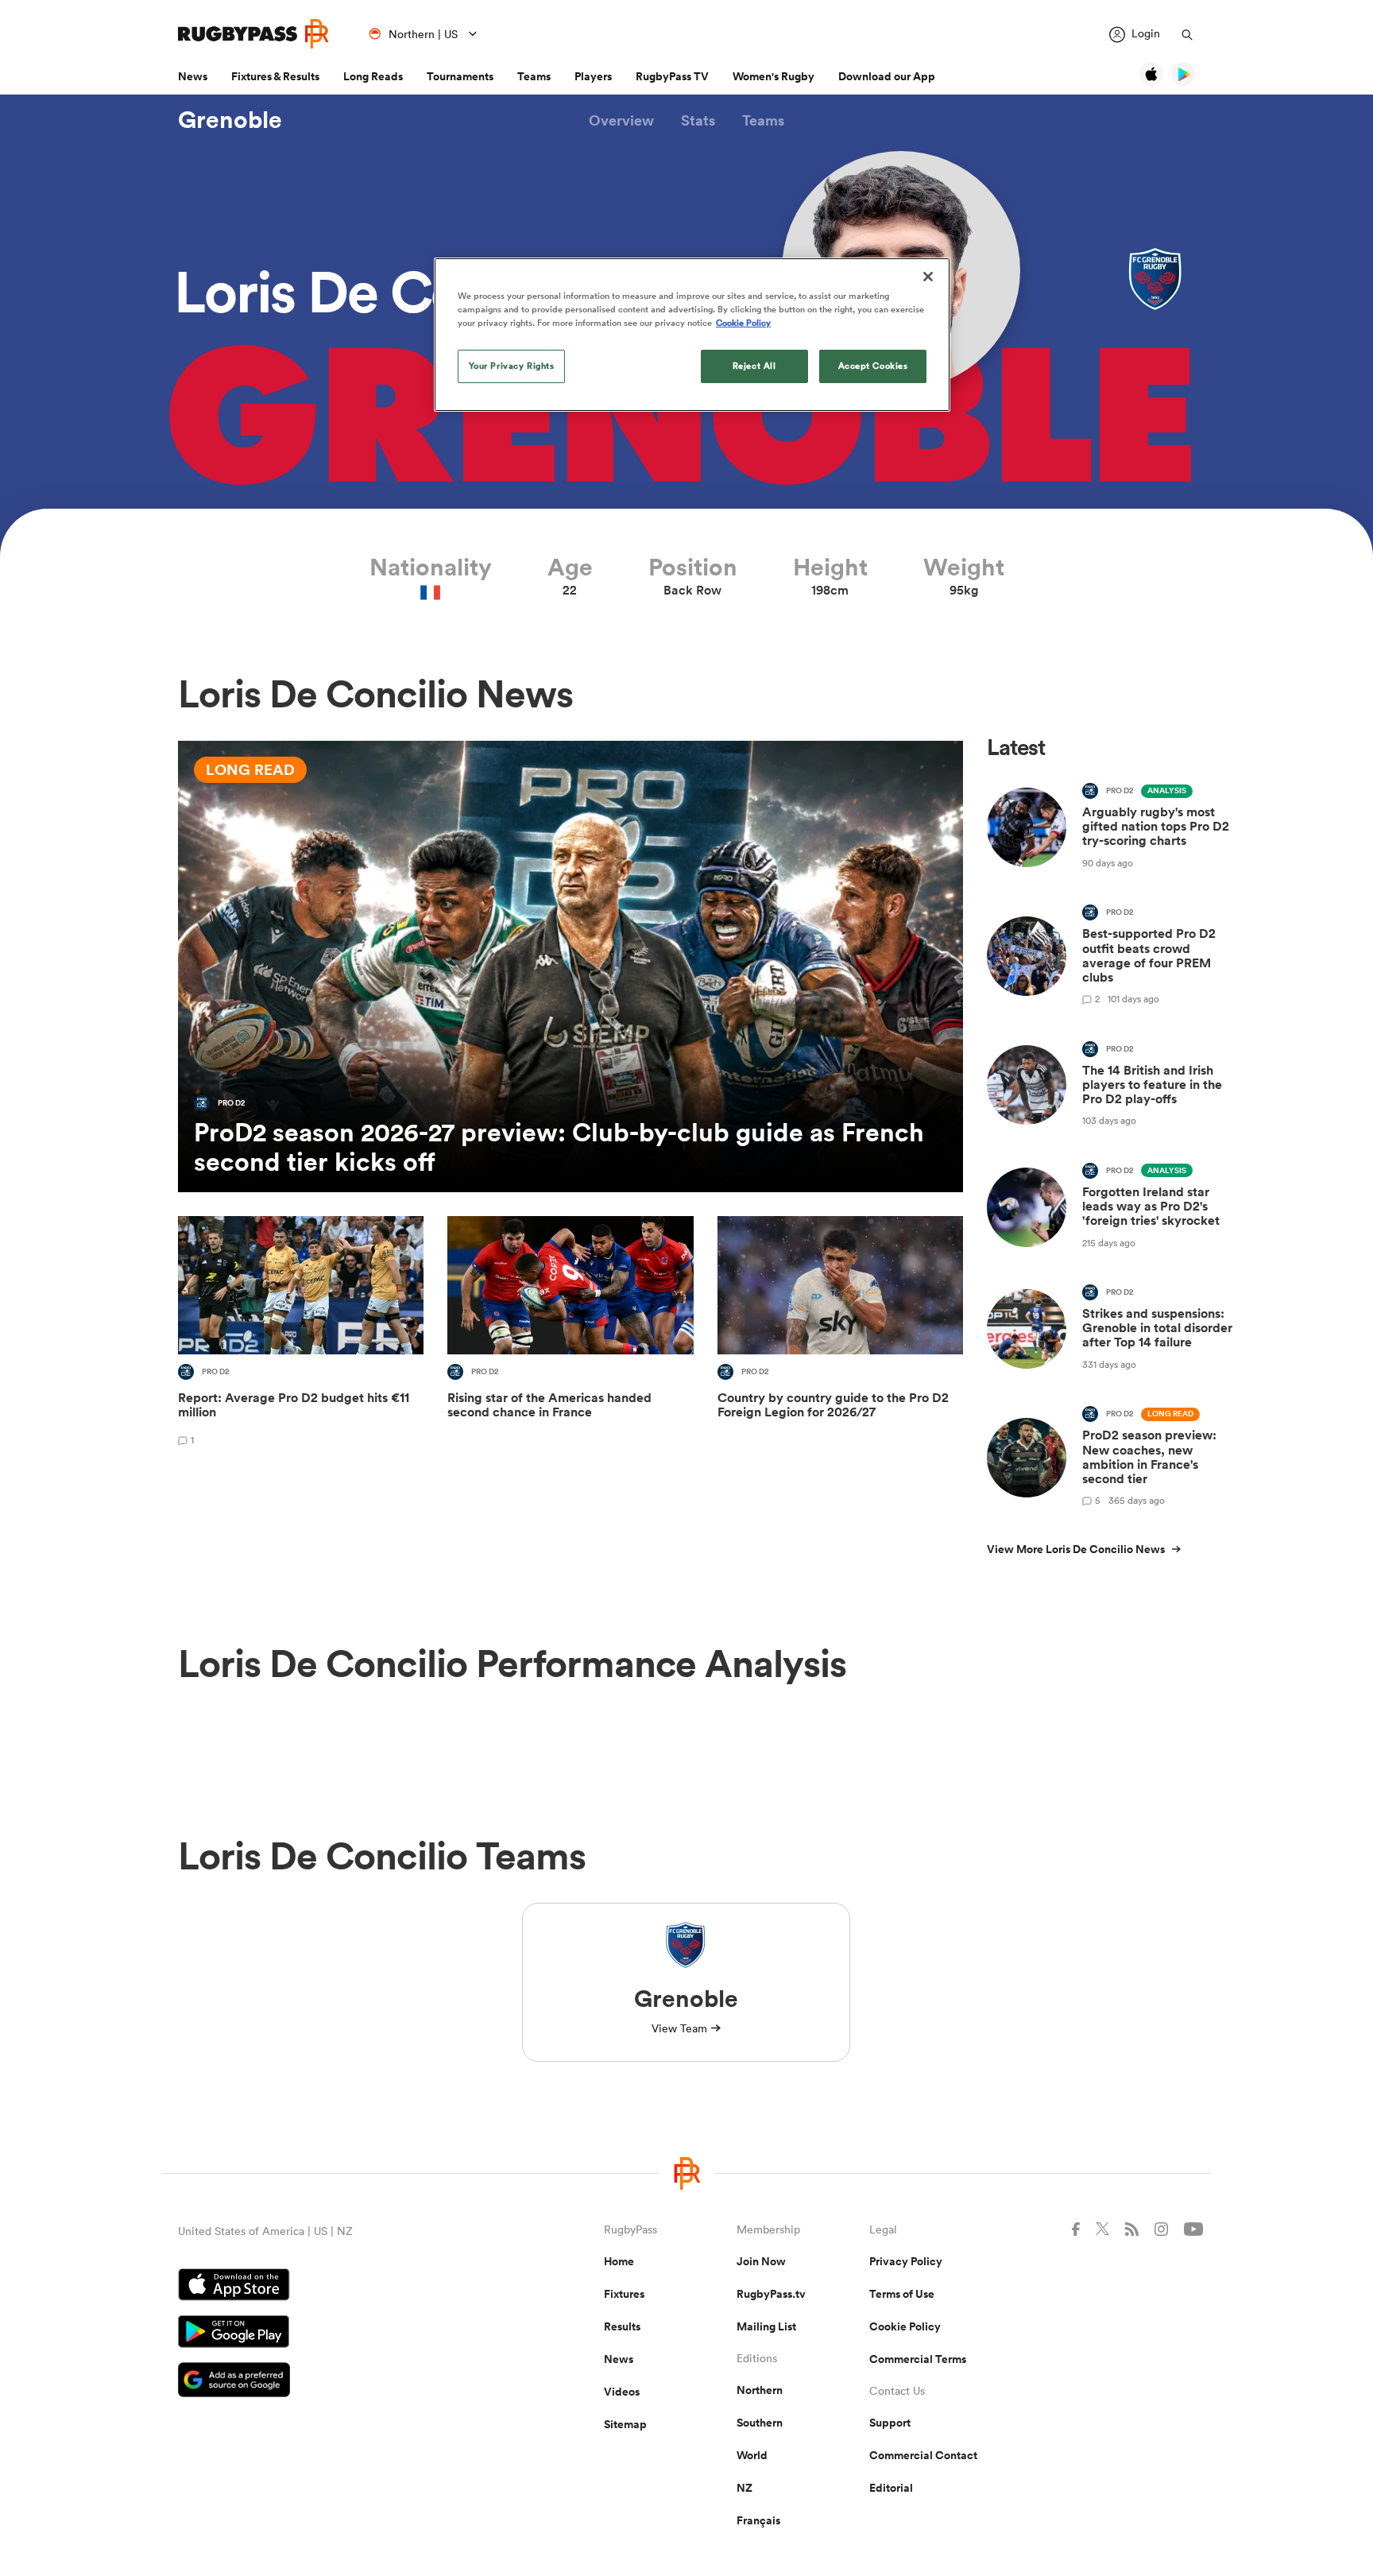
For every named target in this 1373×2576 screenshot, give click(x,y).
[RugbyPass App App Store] (335, 2287)
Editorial (891, 2488)
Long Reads (373, 76)
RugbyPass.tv (771, 2294)
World (752, 2455)
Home (619, 2261)
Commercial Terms (918, 2359)
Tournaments (460, 76)
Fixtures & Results (275, 76)
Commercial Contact (923, 2455)
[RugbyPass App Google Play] (335, 2334)
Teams (534, 76)
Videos (622, 2392)
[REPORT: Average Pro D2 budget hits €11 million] (301, 1334)
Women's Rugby (774, 76)
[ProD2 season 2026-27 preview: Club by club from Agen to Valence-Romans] (570, 966)
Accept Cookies (873, 366)
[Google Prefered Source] (335, 2382)
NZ (745, 2488)
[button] (621, 120)
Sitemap (625, 2424)
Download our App (887, 76)
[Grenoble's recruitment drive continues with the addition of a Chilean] (570, 1334)
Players (593, 76)
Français (758, 2520)
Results (622, 2326)
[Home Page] (253, 34)
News (193, 76)
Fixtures (624, 2294)
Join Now (761, 2261)
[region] (692, 335)
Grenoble (230, 120)
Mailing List (766, 2326)
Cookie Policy (905, 2326)
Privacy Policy (906, 2261)
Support (890, 2423)
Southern (760, 2423)
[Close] (928, 277)
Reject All (754, 366)
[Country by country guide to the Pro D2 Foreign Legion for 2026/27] (840, 1334)
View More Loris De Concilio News (1076, 1549)
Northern (760, 2390)
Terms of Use (902, 2294)
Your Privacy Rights (512, 366)
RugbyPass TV (672, 76)
